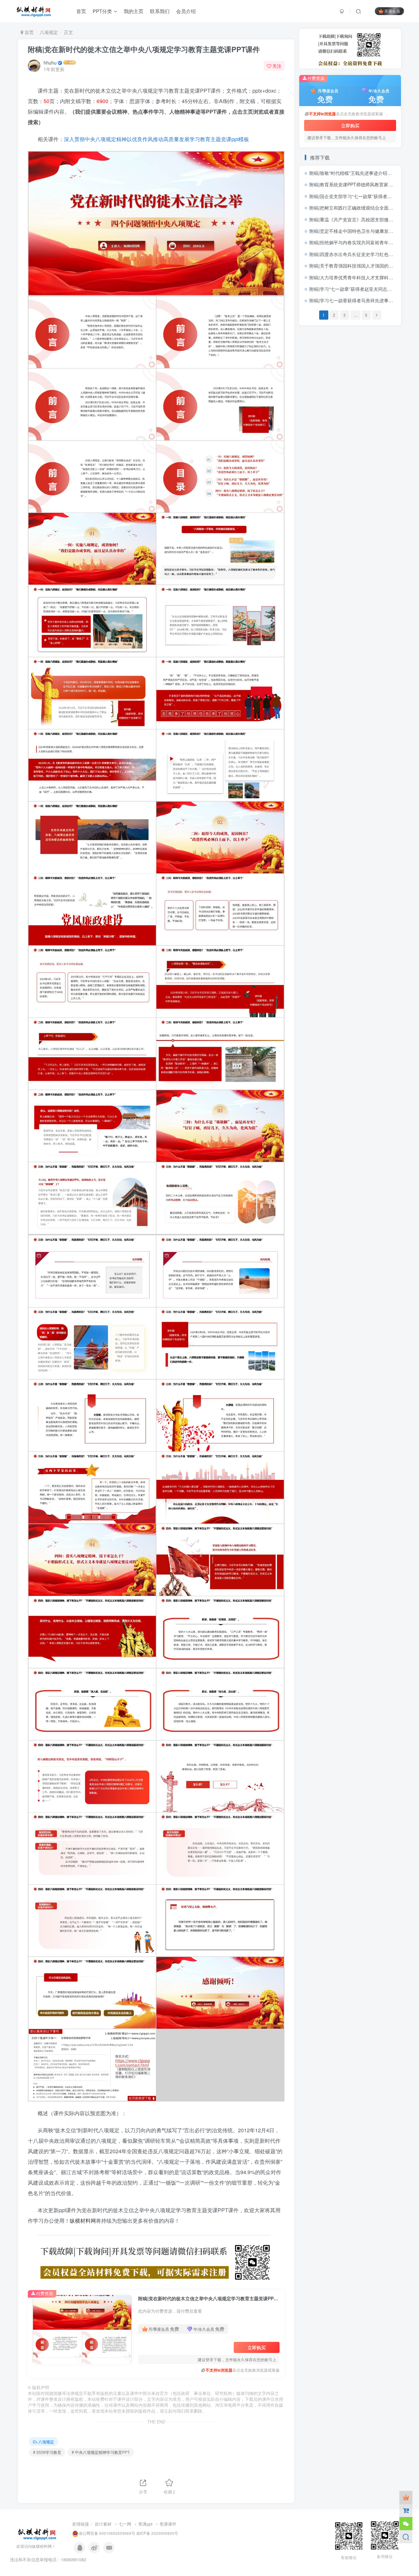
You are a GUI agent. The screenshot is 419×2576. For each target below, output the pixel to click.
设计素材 (103, 2524)
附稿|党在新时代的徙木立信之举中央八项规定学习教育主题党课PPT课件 (144, 49)
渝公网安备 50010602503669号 (107, 2533)
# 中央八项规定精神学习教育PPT (101, 2452)
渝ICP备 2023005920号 (157, 2533)
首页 (28, 32)
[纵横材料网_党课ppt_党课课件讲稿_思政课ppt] (38, 2533)
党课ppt (145, 2524)
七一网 (125, 2524)
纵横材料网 (83, 2221)
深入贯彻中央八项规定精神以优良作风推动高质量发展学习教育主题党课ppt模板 (156, 139)
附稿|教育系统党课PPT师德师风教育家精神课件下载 (363, 184)
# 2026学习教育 (47, 2452)
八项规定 (49, 32)
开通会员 (392, 11)
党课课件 (168, 2524)
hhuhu (50, 63)
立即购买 (257, 2347)
